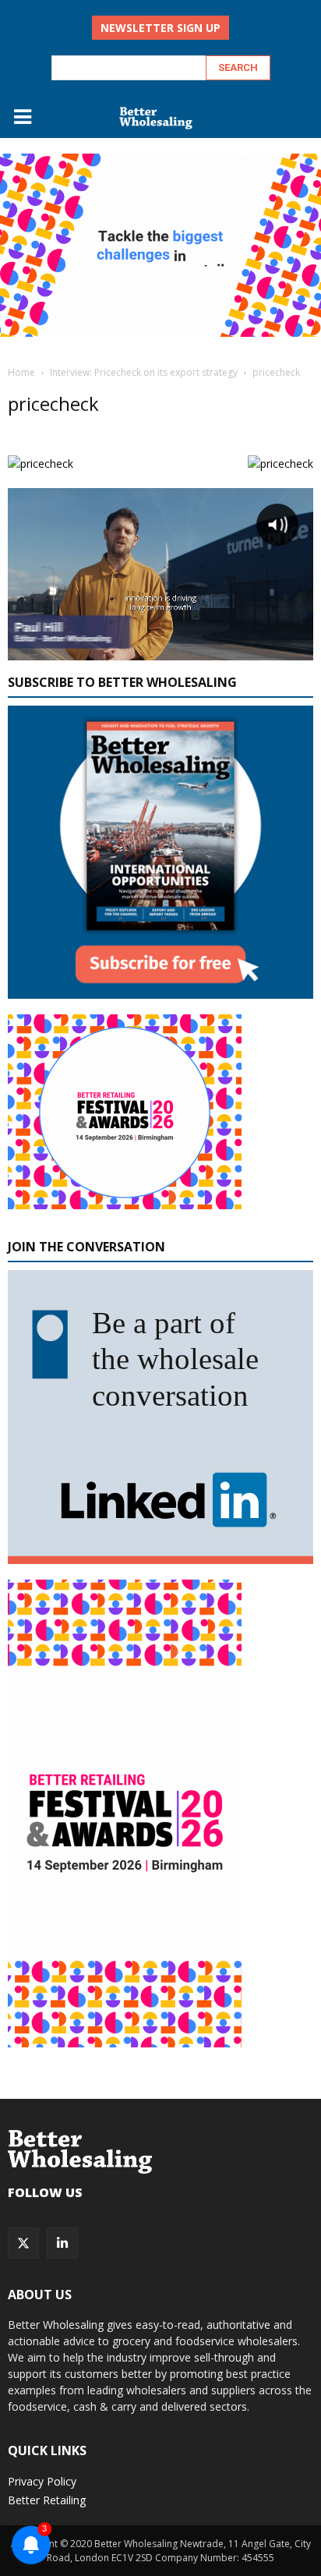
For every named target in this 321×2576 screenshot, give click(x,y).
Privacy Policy (42, 2481)
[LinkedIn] (62, 2243)
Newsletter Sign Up (160, 28)
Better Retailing (47, 2500)
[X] (23, 2243)
